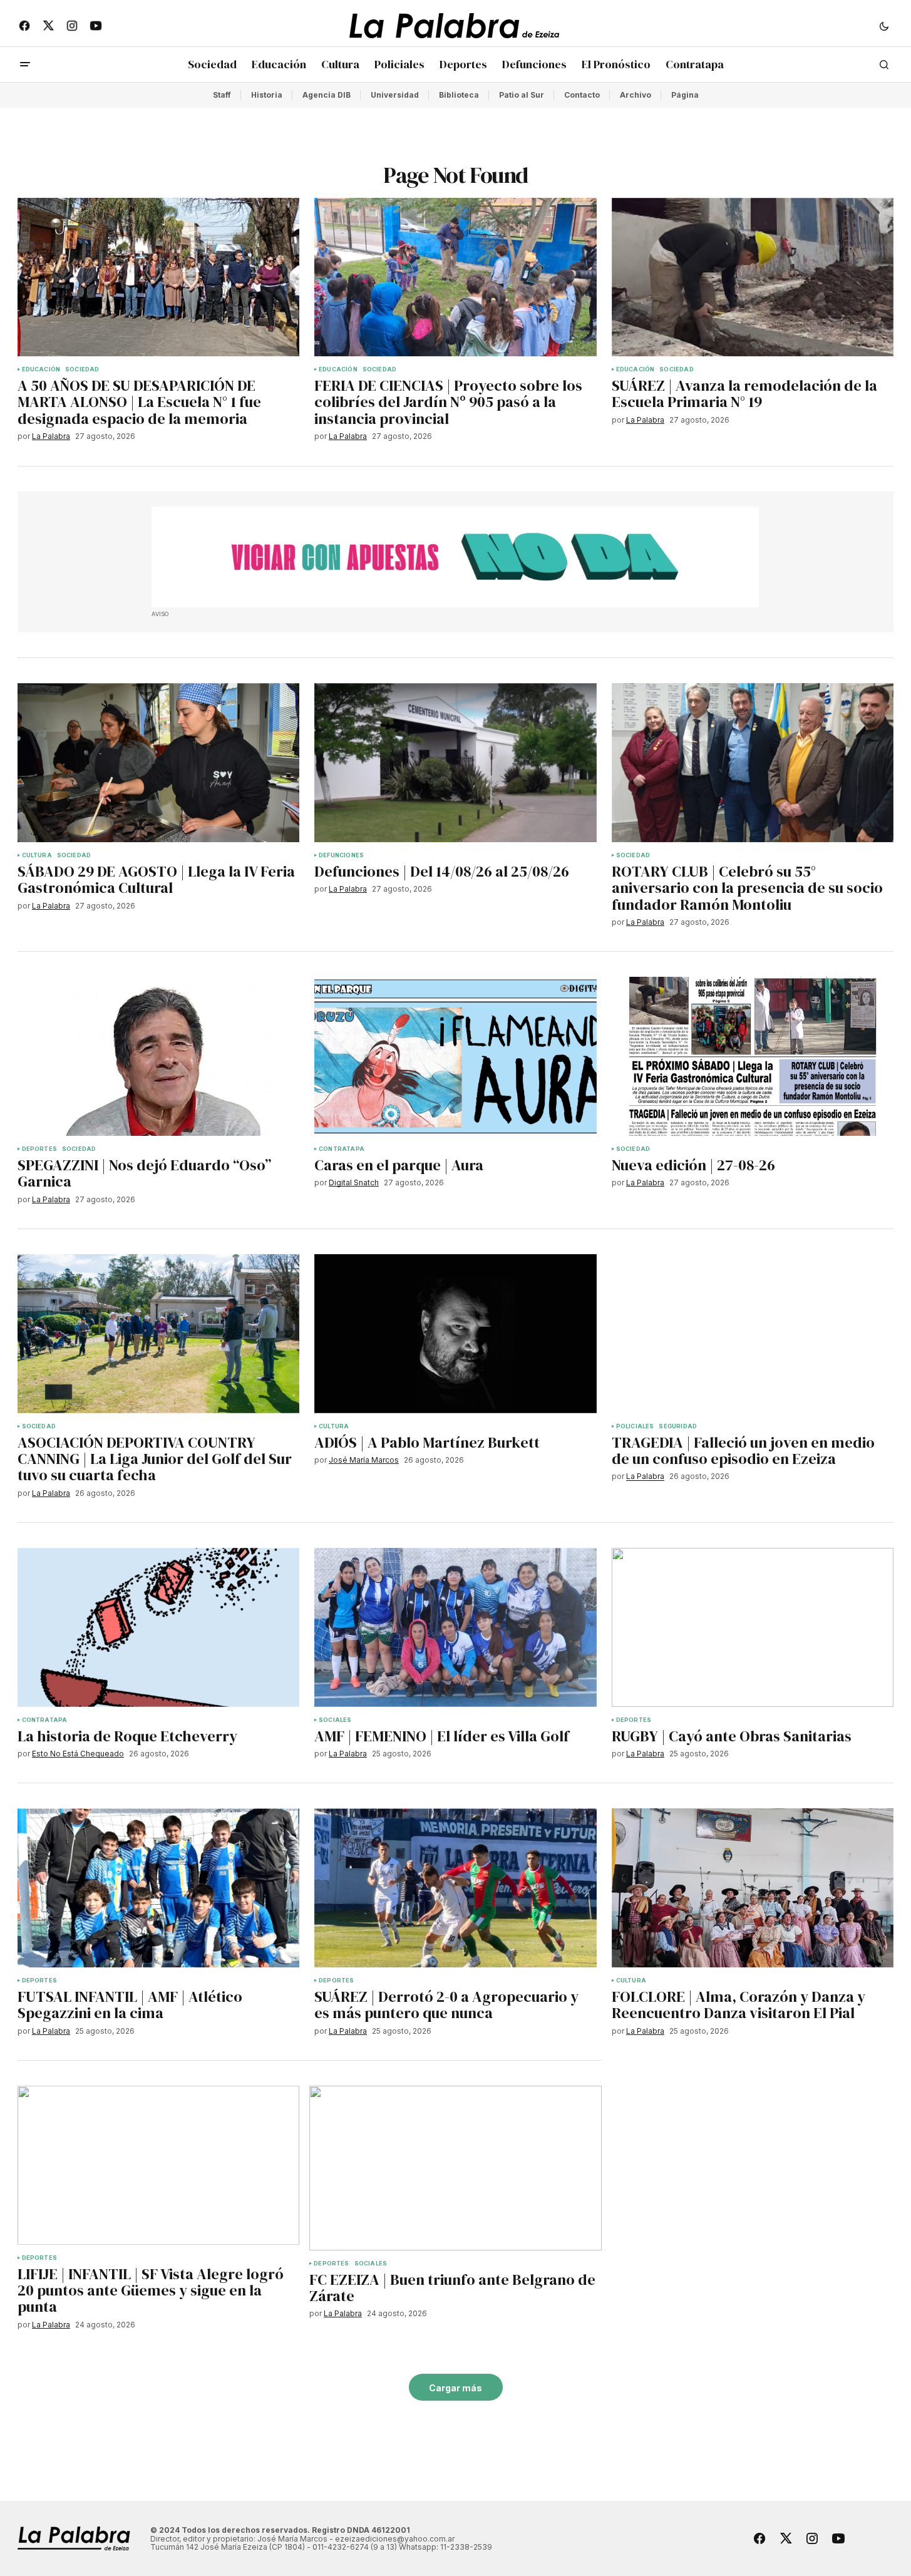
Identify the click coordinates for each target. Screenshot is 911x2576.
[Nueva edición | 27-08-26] (753, 1056)
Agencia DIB (327, 95)
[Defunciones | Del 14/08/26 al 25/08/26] (455, 763)
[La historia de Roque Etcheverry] (159, 1627)
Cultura (37, 855)
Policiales (635, 1426)
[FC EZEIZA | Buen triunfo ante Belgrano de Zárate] (455, 2168)
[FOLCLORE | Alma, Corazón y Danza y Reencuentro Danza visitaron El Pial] (753, 1888)
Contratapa (342, 1149)
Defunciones (341, 855)
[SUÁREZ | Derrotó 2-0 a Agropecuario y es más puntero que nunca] (455, 1888)
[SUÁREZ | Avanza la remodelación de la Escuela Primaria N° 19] (753, 277)
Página (685, 95)
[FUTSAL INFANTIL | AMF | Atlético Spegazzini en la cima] (159, 1888)
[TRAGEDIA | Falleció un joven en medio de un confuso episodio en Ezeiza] (753, 1334)
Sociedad (82, 369)
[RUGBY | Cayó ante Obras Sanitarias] (753, 1627)
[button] (884, 26)
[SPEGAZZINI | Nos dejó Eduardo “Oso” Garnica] (159, 1056)
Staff (222, 95)
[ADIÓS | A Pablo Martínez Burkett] (455, 1334)
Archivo (636, 95)
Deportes (39, 1149)
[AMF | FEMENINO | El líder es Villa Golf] (455, 1627)
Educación (41, 369)
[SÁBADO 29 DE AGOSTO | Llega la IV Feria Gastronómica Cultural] (159, 763)
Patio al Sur (522, 95)
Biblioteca (459, 95)
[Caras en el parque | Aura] (455, 1056)
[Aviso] (455, 557)
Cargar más (455, 2388)
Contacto (582, 95)
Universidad (395, 95)
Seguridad (678, 1426)
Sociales (335, 1720)
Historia (267, 95)
